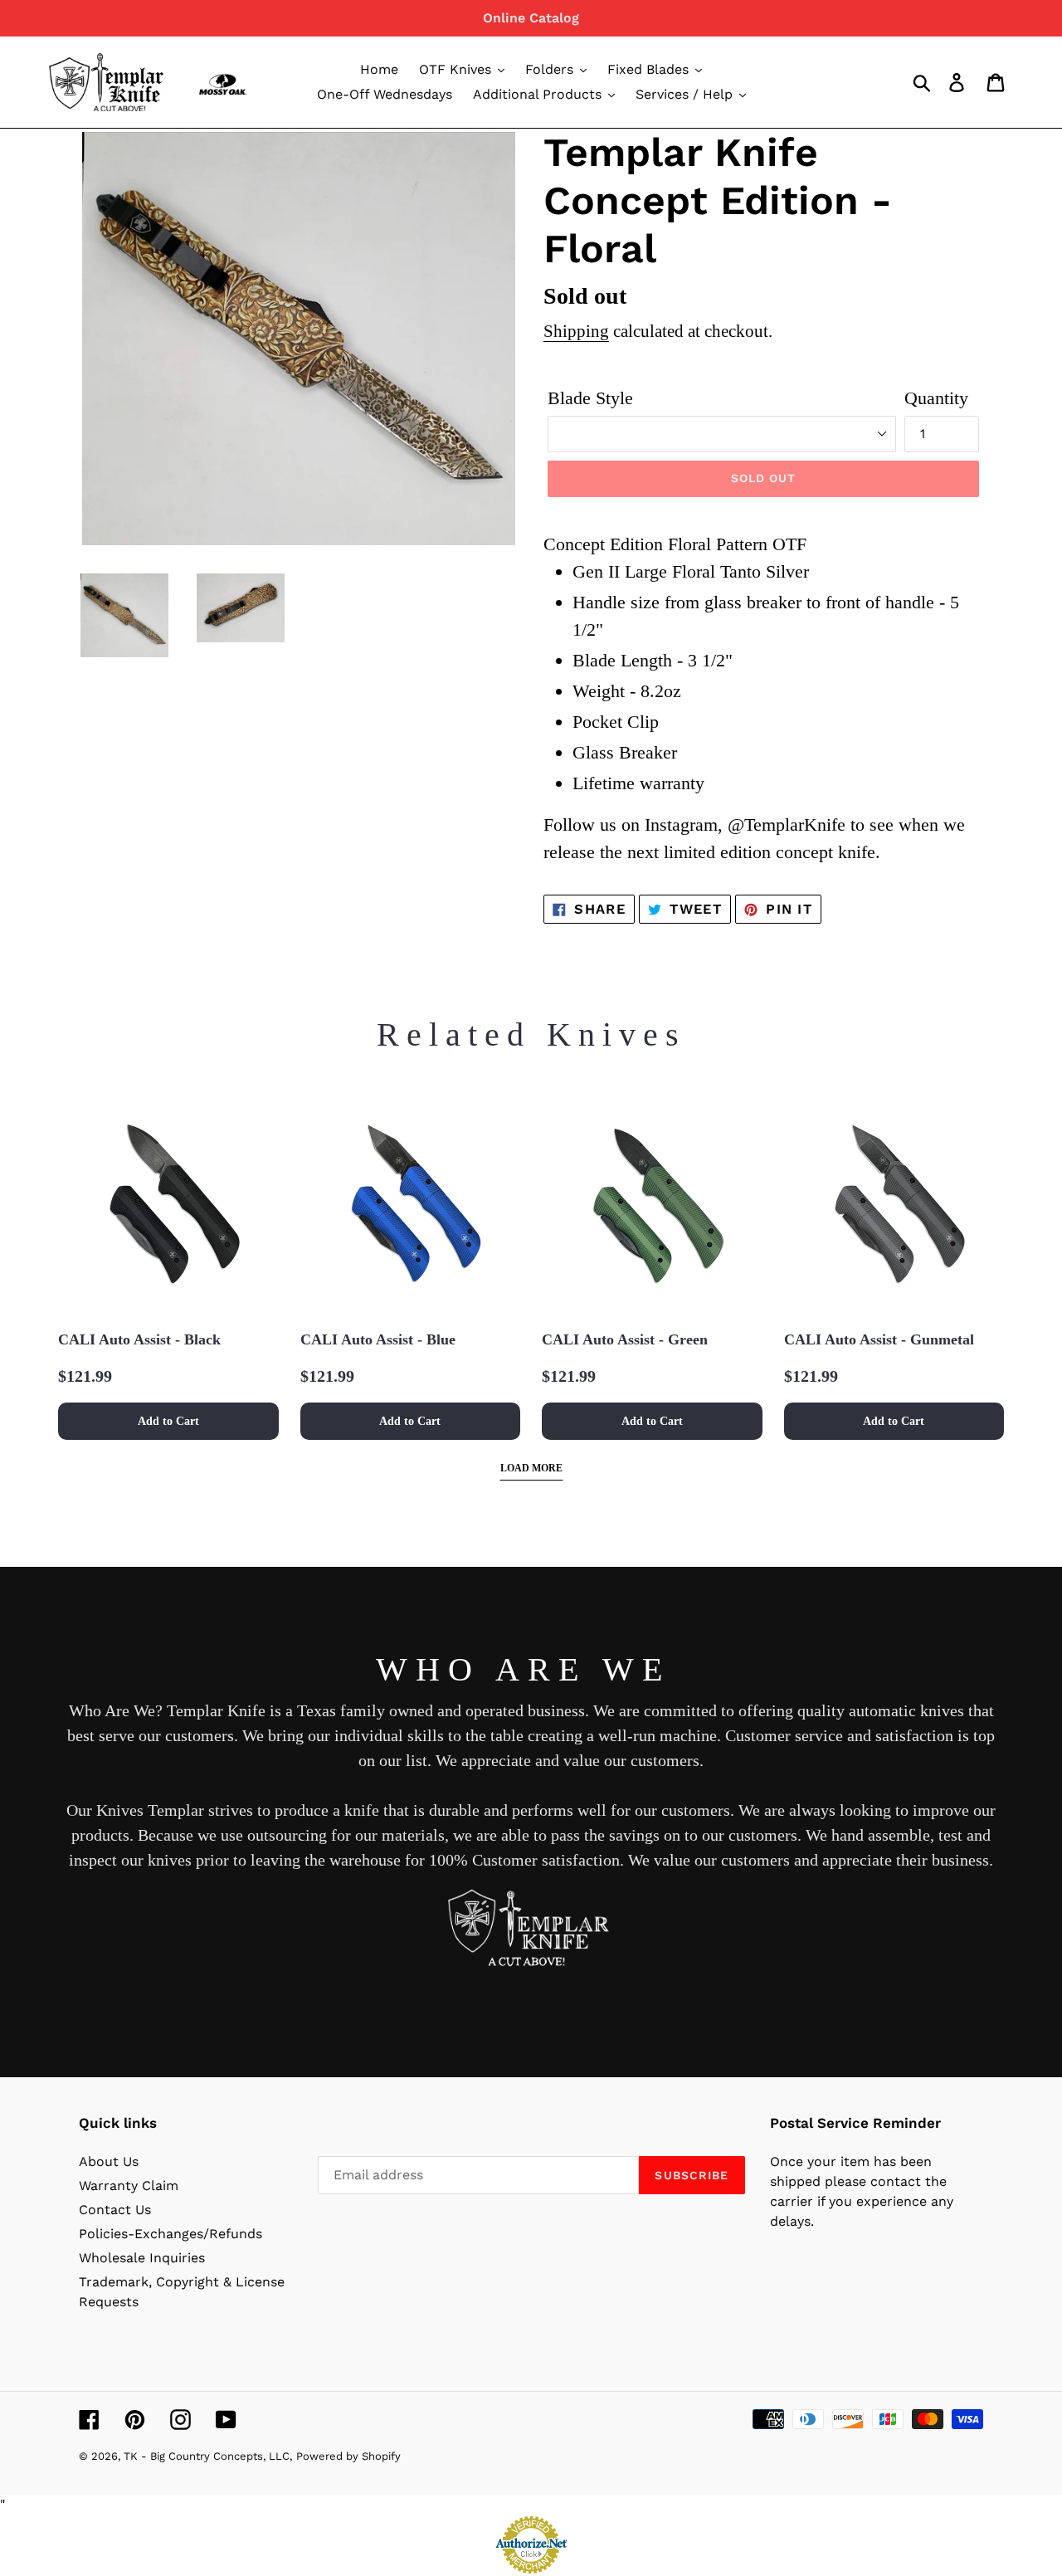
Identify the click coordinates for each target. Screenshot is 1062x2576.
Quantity (936, 398)
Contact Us (115, 2210)
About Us (109, 2161)
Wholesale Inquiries (142, 2258)
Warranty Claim (129, 2186)
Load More (531, 1468)
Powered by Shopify (348, 2456)
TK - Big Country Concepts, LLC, (208, 2456)
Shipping (576, 331)
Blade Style (590, 398)
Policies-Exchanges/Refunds (171, 2234)
